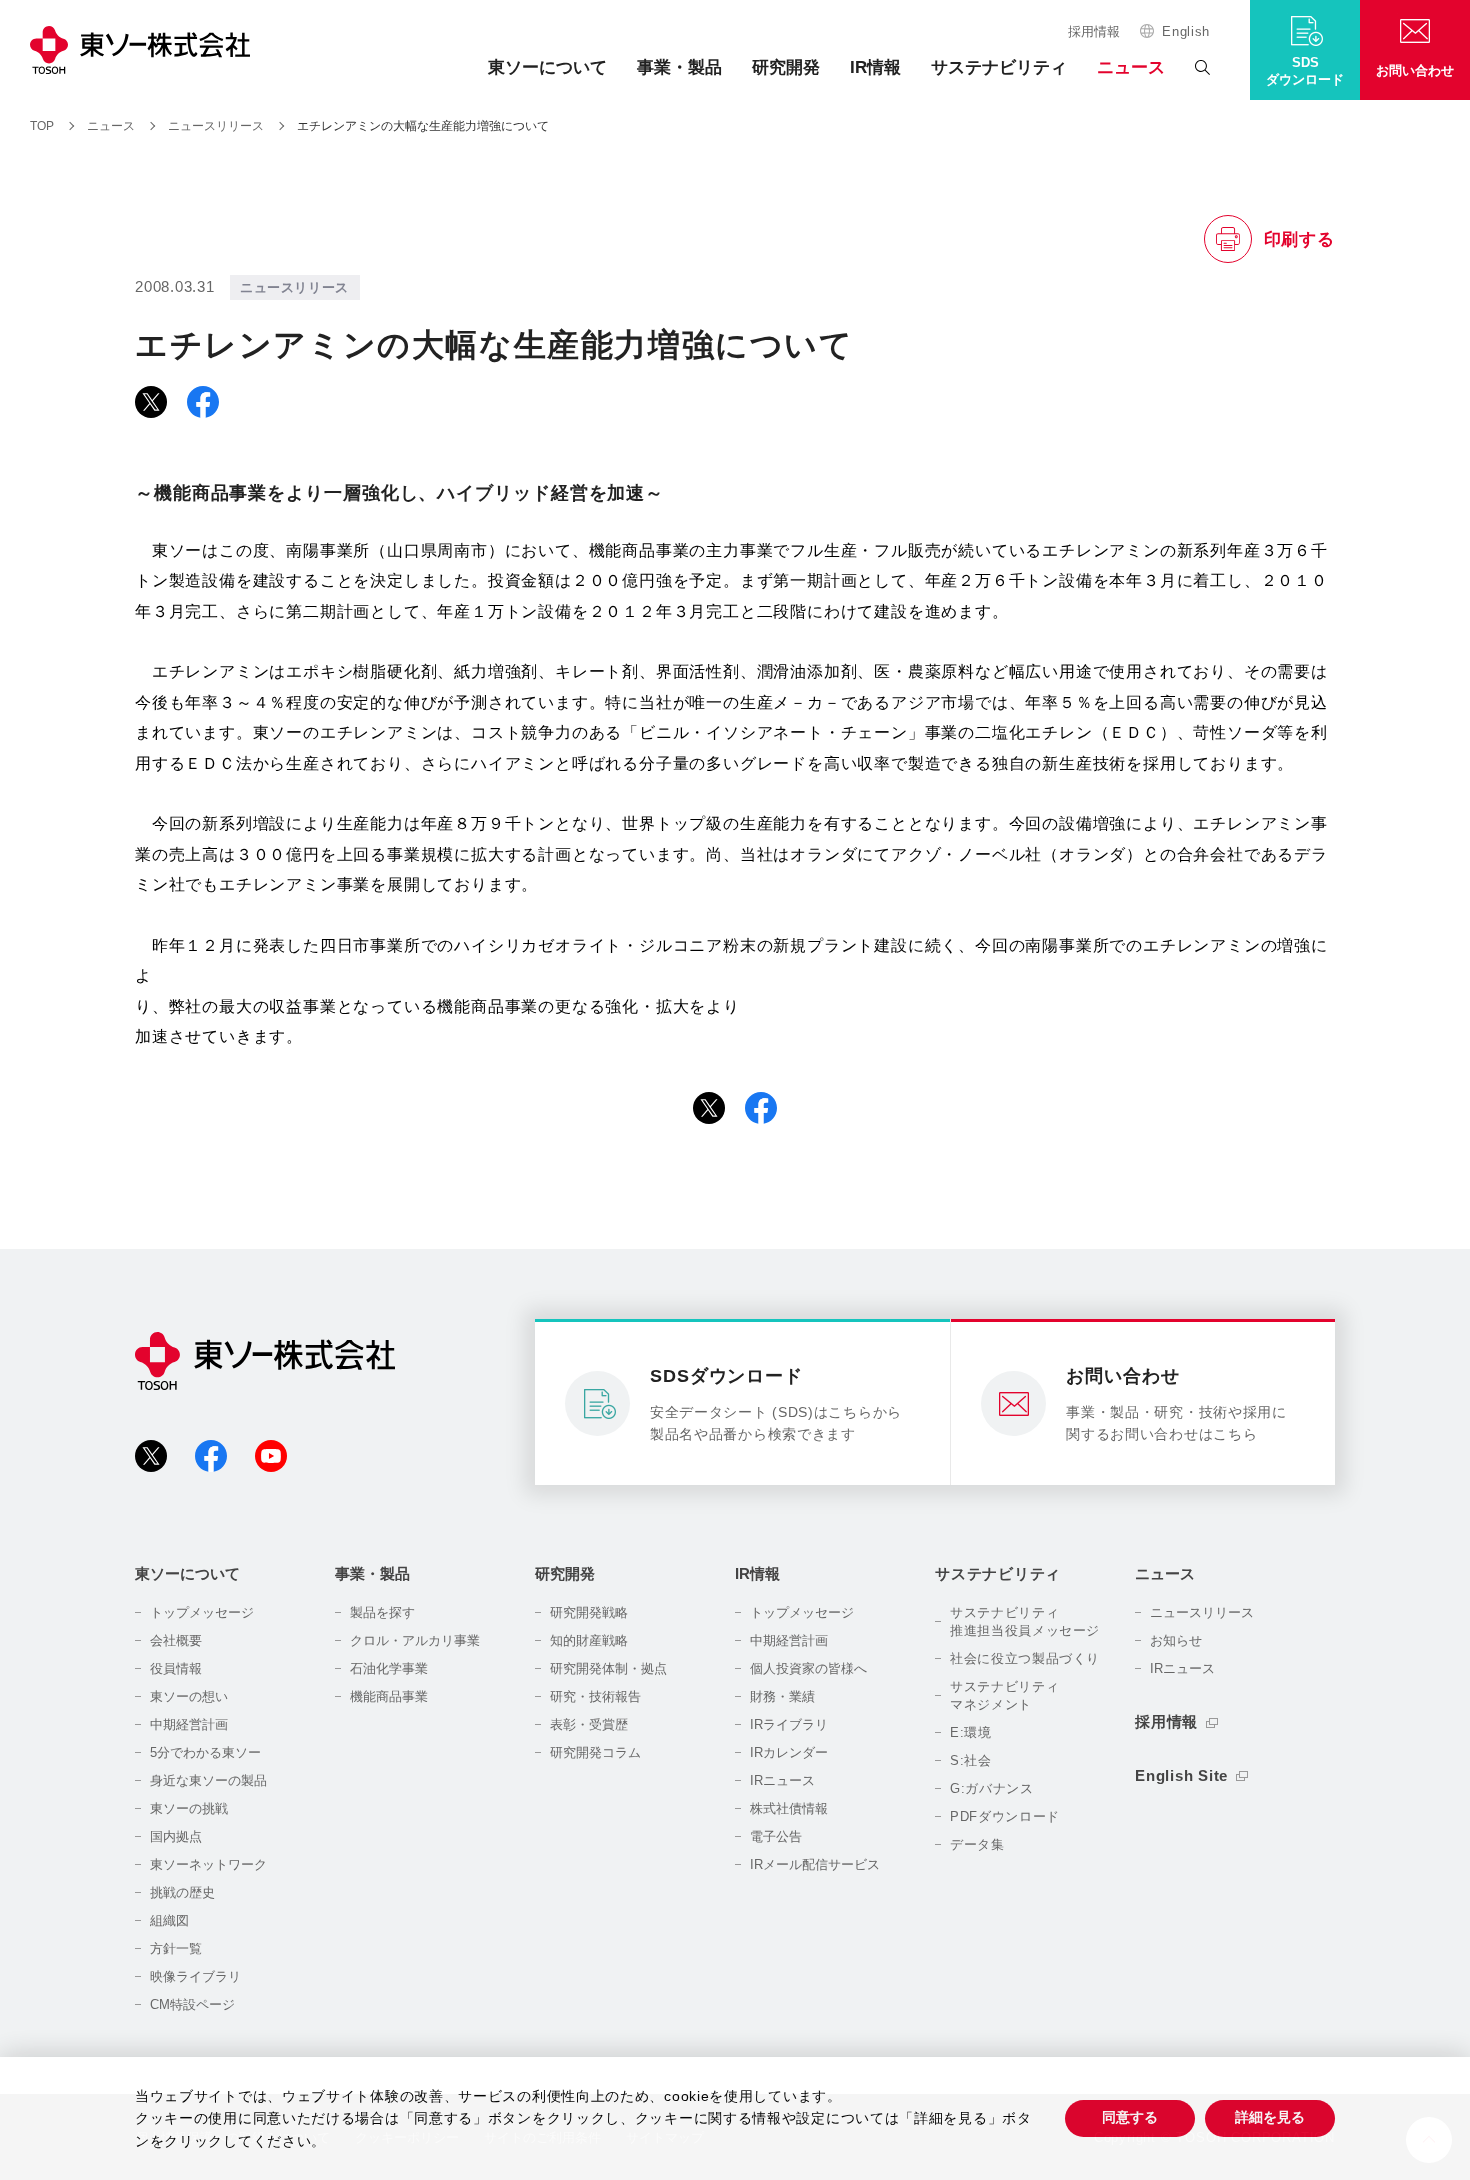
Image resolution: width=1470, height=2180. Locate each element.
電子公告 (776, 1836)
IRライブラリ (789, 1724)
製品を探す (382, 1612)
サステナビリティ (999, 67)
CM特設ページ (192, 2004)
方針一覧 (176, 1948)
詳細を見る (1270, 2117)
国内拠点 (176, 1836)
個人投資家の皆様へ (808, 1668)
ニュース (1131, 67)
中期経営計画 (189, 1724)
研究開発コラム (595, 1752)
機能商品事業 (389, 1696)
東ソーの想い (189, 1696)
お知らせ (1176, 1640)
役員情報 (176, 1668)
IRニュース (782, 1780)
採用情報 (1094, 31)
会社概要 (176, 1640)
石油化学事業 (389, 1668)
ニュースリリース (1202, 1612)
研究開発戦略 (589, 1612)
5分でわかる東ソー (205, 1752)
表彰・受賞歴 (589, 1724)
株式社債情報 (789, 1808)
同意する (1130, 2117)
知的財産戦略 (589, 1640)
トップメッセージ (202, 1612)
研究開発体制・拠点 (608, 1668)
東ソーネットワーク (208, 1864)
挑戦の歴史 (182, 1892)
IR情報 (875, 67)
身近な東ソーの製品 (208, 1780)
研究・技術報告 (595, 1696)
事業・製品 (679, 67)
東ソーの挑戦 (189, 1808)
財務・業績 (782, 1696)
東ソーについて (547, 67)
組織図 (169, 1920)
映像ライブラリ (195, 1976)
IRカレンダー (789, 1752)
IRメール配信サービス (815, 1864)
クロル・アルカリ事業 (415, 1640)
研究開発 (786, 67)
